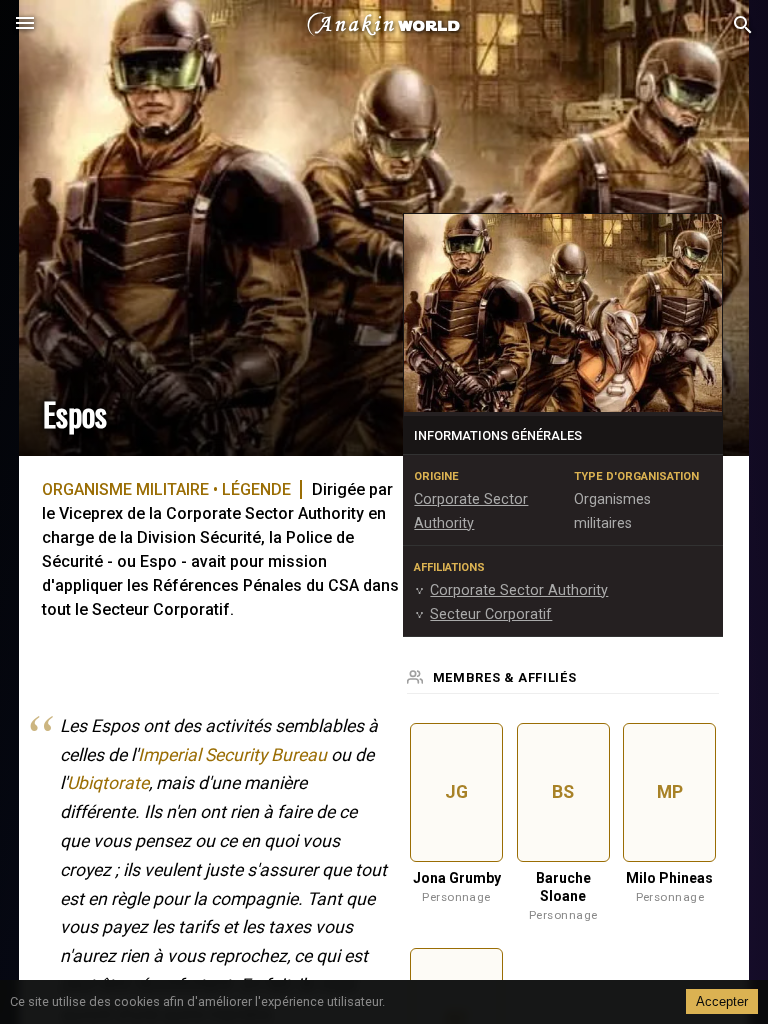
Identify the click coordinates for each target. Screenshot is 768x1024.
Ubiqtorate (108, 783)
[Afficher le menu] (25, 25)
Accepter (722, 1001)
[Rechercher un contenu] (743, 25)
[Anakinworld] (384, 25)
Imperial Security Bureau (232, 755)
